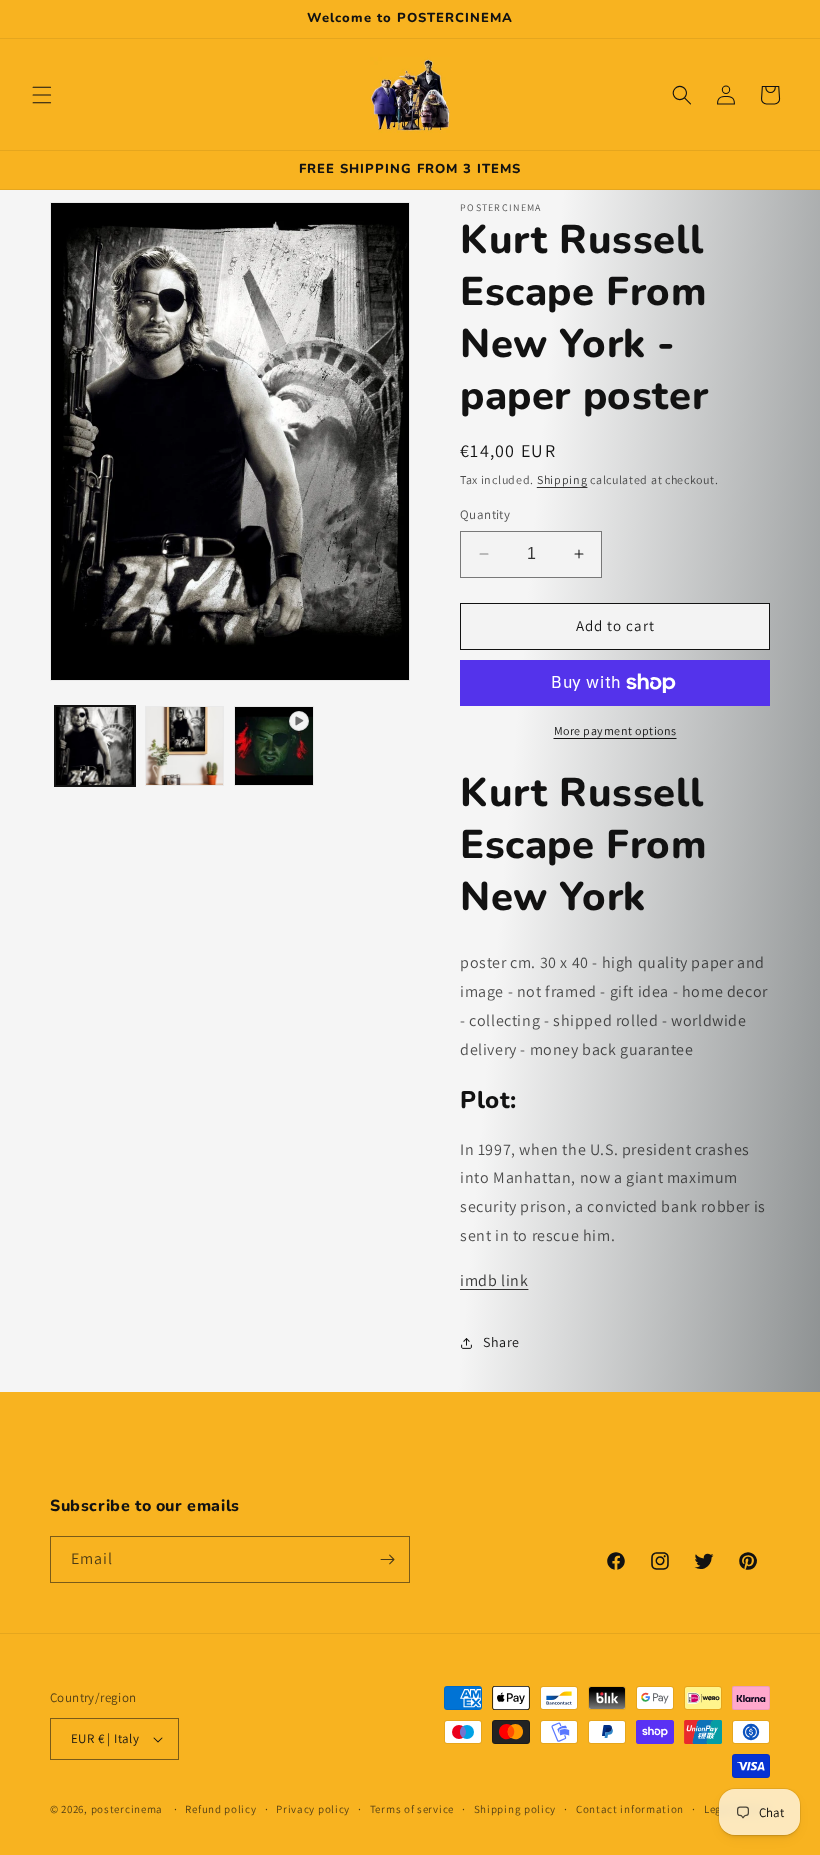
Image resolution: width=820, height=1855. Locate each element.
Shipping (562, 479)
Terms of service (412, 1809)
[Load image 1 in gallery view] (95, 746)
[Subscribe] (387, 1559)
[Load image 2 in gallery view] (185, 746)
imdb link (494, 1280)
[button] (42, 95)
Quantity (485, 514)
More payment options (615, 730)
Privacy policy (313, 1809)
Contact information (630, 1809)
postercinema (127, 1809)
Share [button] (501, 1342)
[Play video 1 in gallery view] (274, 746)
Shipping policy (515, 1809)
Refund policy (220, 1809)
